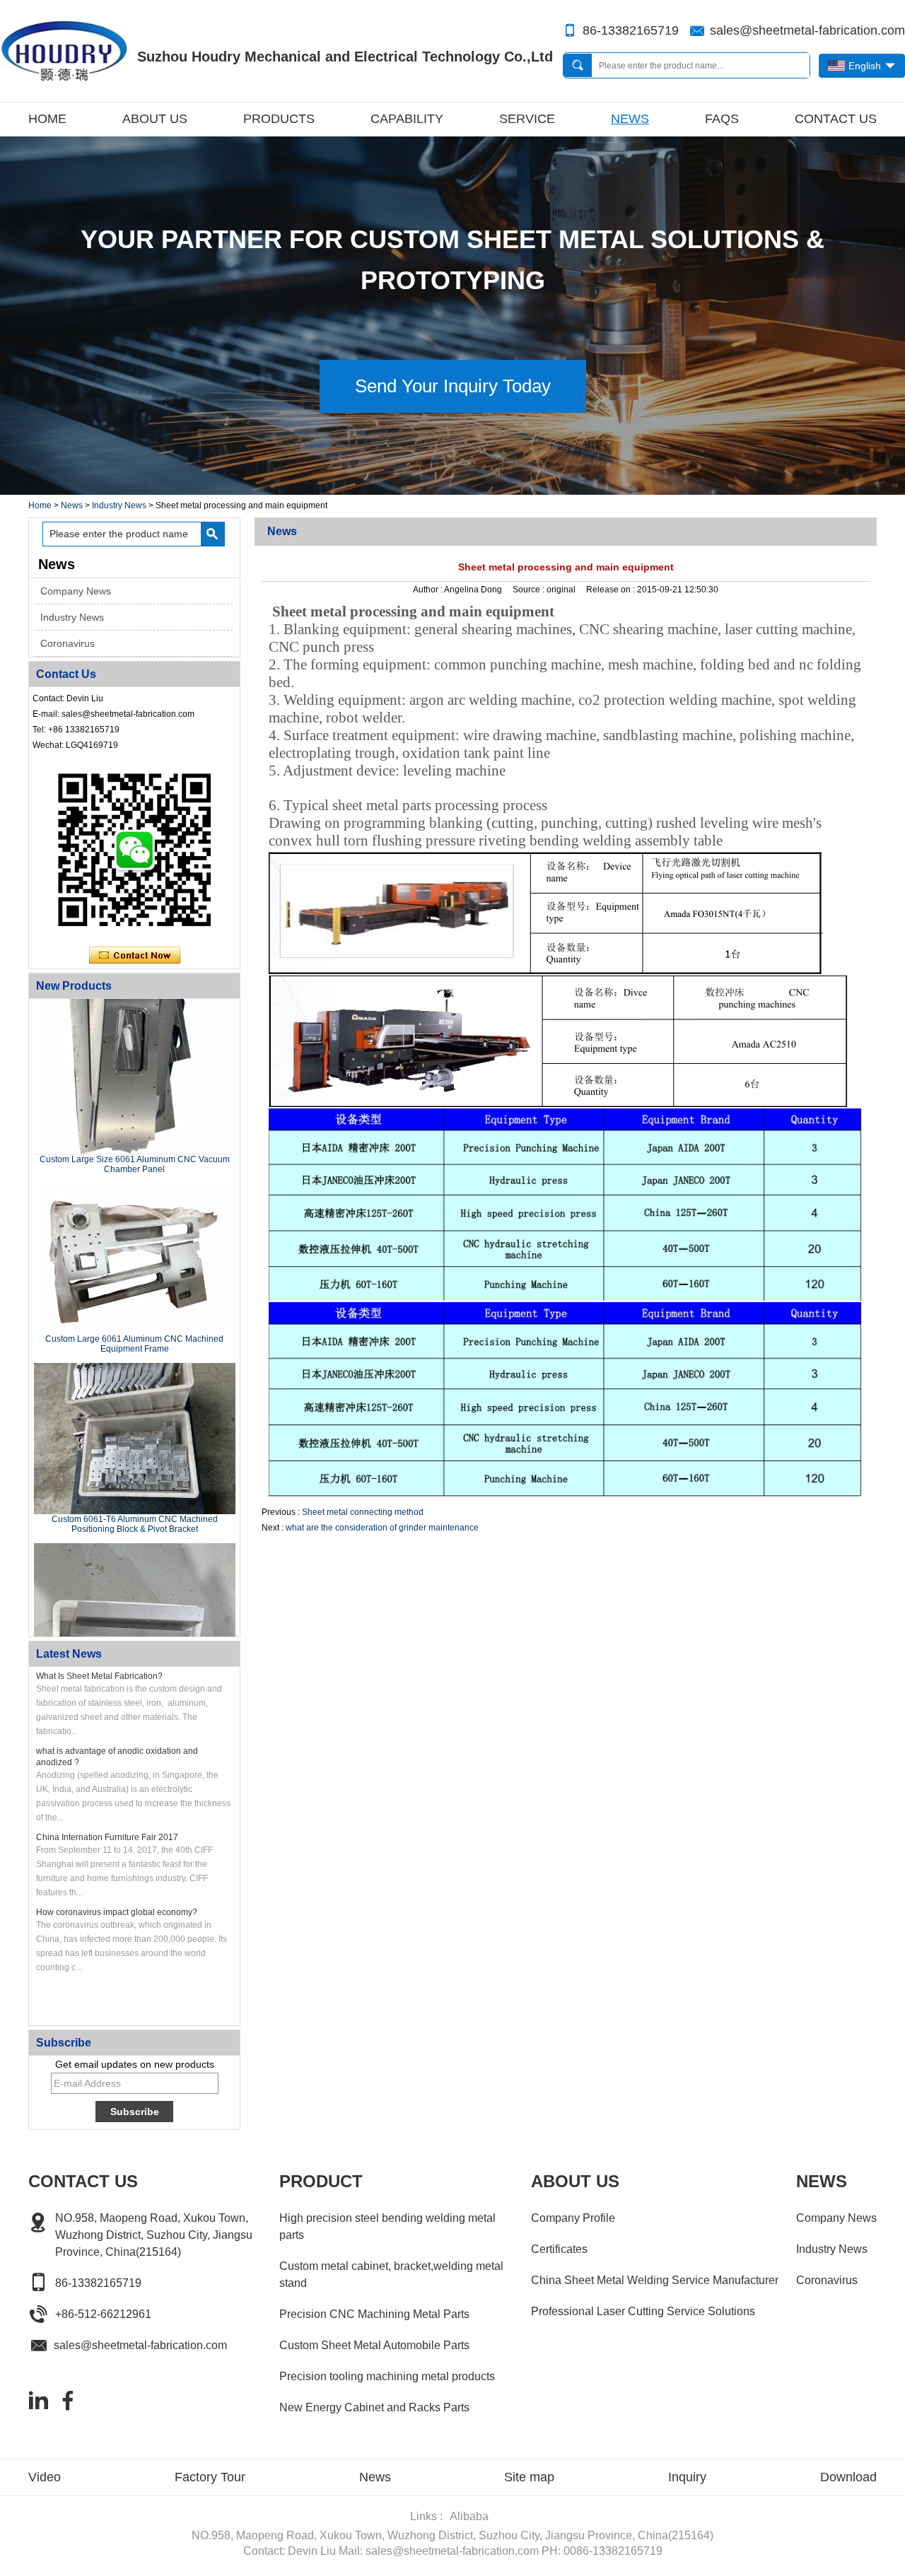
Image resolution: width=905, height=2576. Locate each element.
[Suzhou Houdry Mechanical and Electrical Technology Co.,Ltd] (64, 51)
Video (45, 2477)
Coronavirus (68, 643)
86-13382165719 (631, 30)
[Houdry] (452, 490)
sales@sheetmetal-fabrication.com (807, 30)
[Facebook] (68, 2401)
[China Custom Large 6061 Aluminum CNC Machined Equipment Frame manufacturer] (135, 1236)
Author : (428, 590)
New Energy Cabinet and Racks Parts (374, 2407)
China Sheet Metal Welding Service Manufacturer (655, 2280)
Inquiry (687, 2477)
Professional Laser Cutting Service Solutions (643, 2311)
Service (527, 119)
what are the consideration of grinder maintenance (382, 1528)
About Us (155, 119)
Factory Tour (210, 2477)
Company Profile (573, 2218)
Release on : (612, 590)
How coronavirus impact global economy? (117, 1912)
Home (47, 119)
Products (279, 119)
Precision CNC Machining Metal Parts (374, 2314)
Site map (529, 2477)
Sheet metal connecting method (363, 1512)
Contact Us (836, 119)
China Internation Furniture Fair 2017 (107, 1837)
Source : (530, 590)
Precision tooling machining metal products (387, 2376)
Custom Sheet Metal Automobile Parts (374, 2345)
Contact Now (135, 956)
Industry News (119, 505)
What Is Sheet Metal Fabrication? (99, 1676)
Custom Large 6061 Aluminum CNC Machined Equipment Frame (134, 1321)
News (630, 119)
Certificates (559, 2249)
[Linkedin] (38, 2401)
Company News (76, 591)
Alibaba (469, 2516)
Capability (407, 119)
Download (848, 2477)
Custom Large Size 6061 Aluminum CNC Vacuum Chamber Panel (135, 1141)
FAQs (722, 119)
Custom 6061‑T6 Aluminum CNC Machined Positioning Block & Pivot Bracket (135, 1501)
